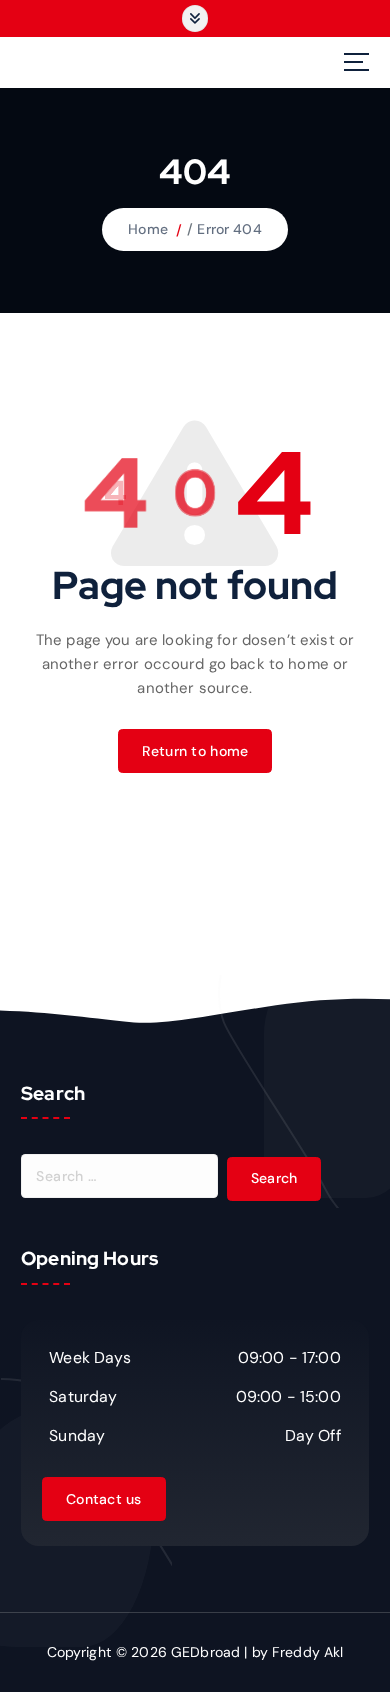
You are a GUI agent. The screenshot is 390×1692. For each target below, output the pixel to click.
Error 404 (229, 229)
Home (148, 229)
